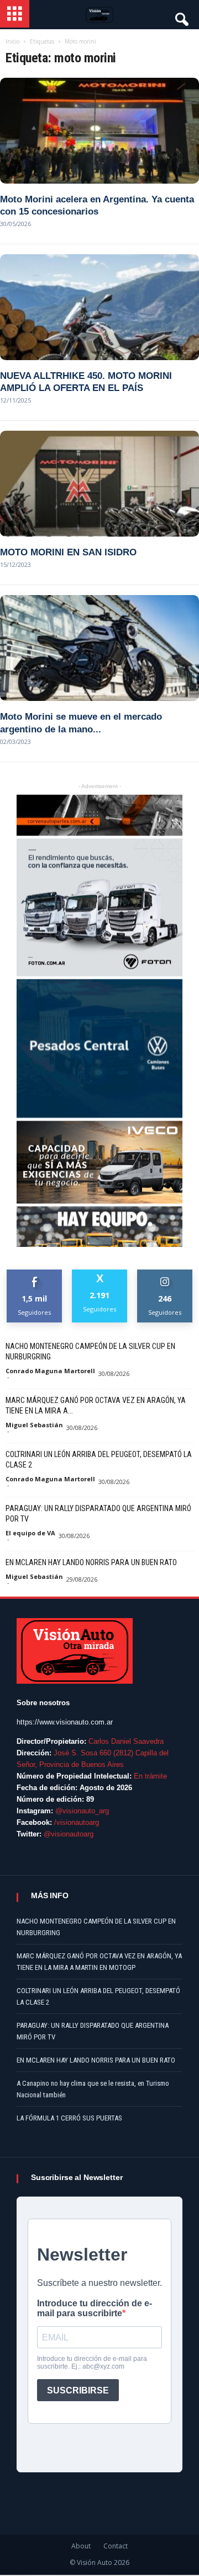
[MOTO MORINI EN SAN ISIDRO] (99, 484)
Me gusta (35, 1274)
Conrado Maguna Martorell (50, 1371)
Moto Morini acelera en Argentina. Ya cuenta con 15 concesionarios (97, 205)
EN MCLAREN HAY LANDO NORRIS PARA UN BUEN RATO (91, 1562)
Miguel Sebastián (34, 1425)
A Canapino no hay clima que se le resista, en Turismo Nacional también (93, 2089)
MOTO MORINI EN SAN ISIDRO (68, 552)
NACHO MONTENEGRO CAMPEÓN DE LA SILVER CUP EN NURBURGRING (90, 1351)
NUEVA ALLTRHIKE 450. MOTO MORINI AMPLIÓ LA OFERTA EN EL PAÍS (86, 382)
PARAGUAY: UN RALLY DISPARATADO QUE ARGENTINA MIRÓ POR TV (98, 1514)
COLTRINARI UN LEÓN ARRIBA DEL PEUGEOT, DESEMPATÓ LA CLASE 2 (99, 1460)
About (81, 2546)
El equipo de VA (30, 1533)
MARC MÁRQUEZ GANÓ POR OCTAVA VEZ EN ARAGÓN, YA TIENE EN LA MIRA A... (96, 1405)
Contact (116, 2546)
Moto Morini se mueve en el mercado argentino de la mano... (81, 723)
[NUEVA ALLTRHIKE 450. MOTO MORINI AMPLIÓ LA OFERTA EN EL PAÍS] (99, 307)
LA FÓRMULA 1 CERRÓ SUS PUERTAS (69, 2118)
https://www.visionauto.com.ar (65, 1722)
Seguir (165, 1274)
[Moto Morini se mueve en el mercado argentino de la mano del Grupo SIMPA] (99, 648)
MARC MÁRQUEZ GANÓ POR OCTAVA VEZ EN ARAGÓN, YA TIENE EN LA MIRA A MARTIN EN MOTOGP (99, 1962)
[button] (181, 17)
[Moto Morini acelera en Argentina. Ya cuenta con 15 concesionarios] (99, 131)
